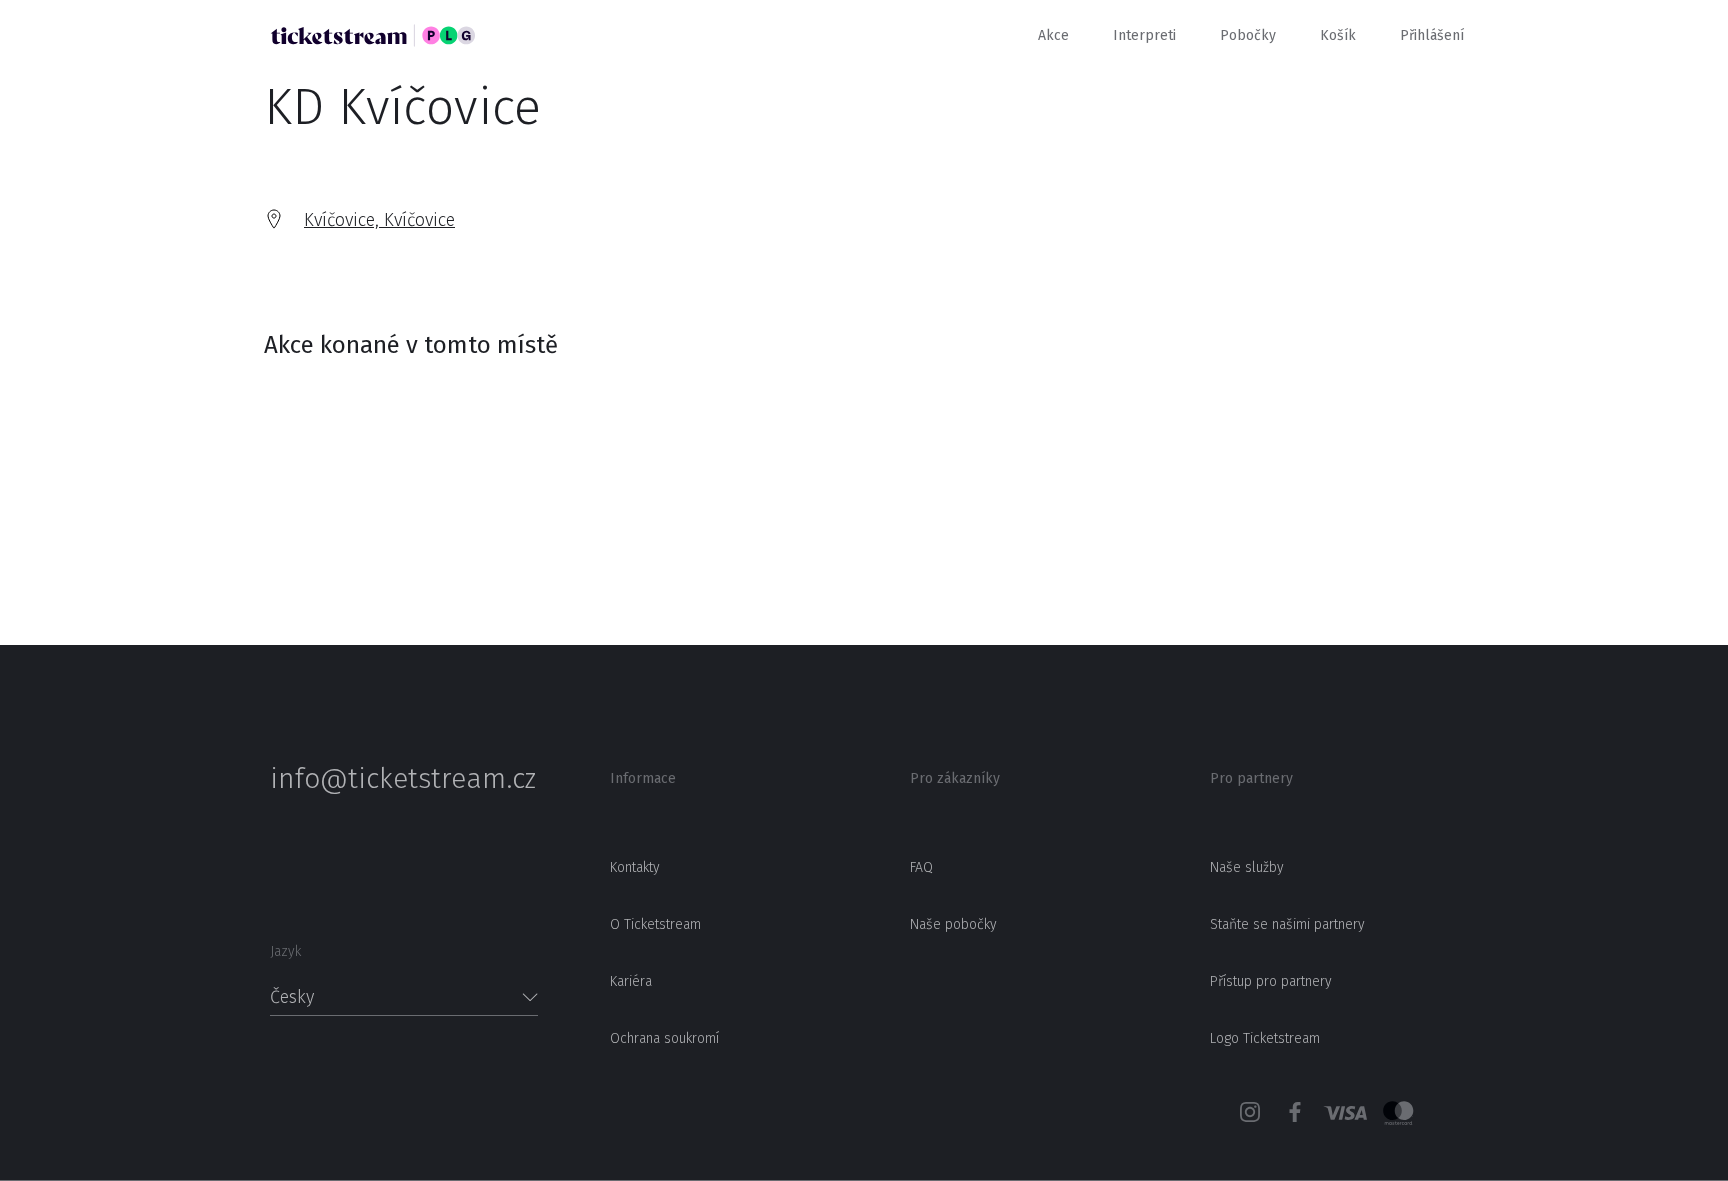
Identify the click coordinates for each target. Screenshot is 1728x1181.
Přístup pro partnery (1271, 981)
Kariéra (631, 981)
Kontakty (635, 867)
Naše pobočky (953, 924)
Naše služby (1247, 867)
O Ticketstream (655, 924)
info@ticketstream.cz (403, 779)
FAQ (921, 867)
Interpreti (1144, 35)
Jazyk (285, 951)
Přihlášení (1432, 35)
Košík (1338, 35)
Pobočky (1248, 35)
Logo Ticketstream (1265, 1038)
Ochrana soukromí (664, 1038)
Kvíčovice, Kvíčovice (379, 220)
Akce (1053, 35)
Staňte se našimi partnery (1287, 924)
